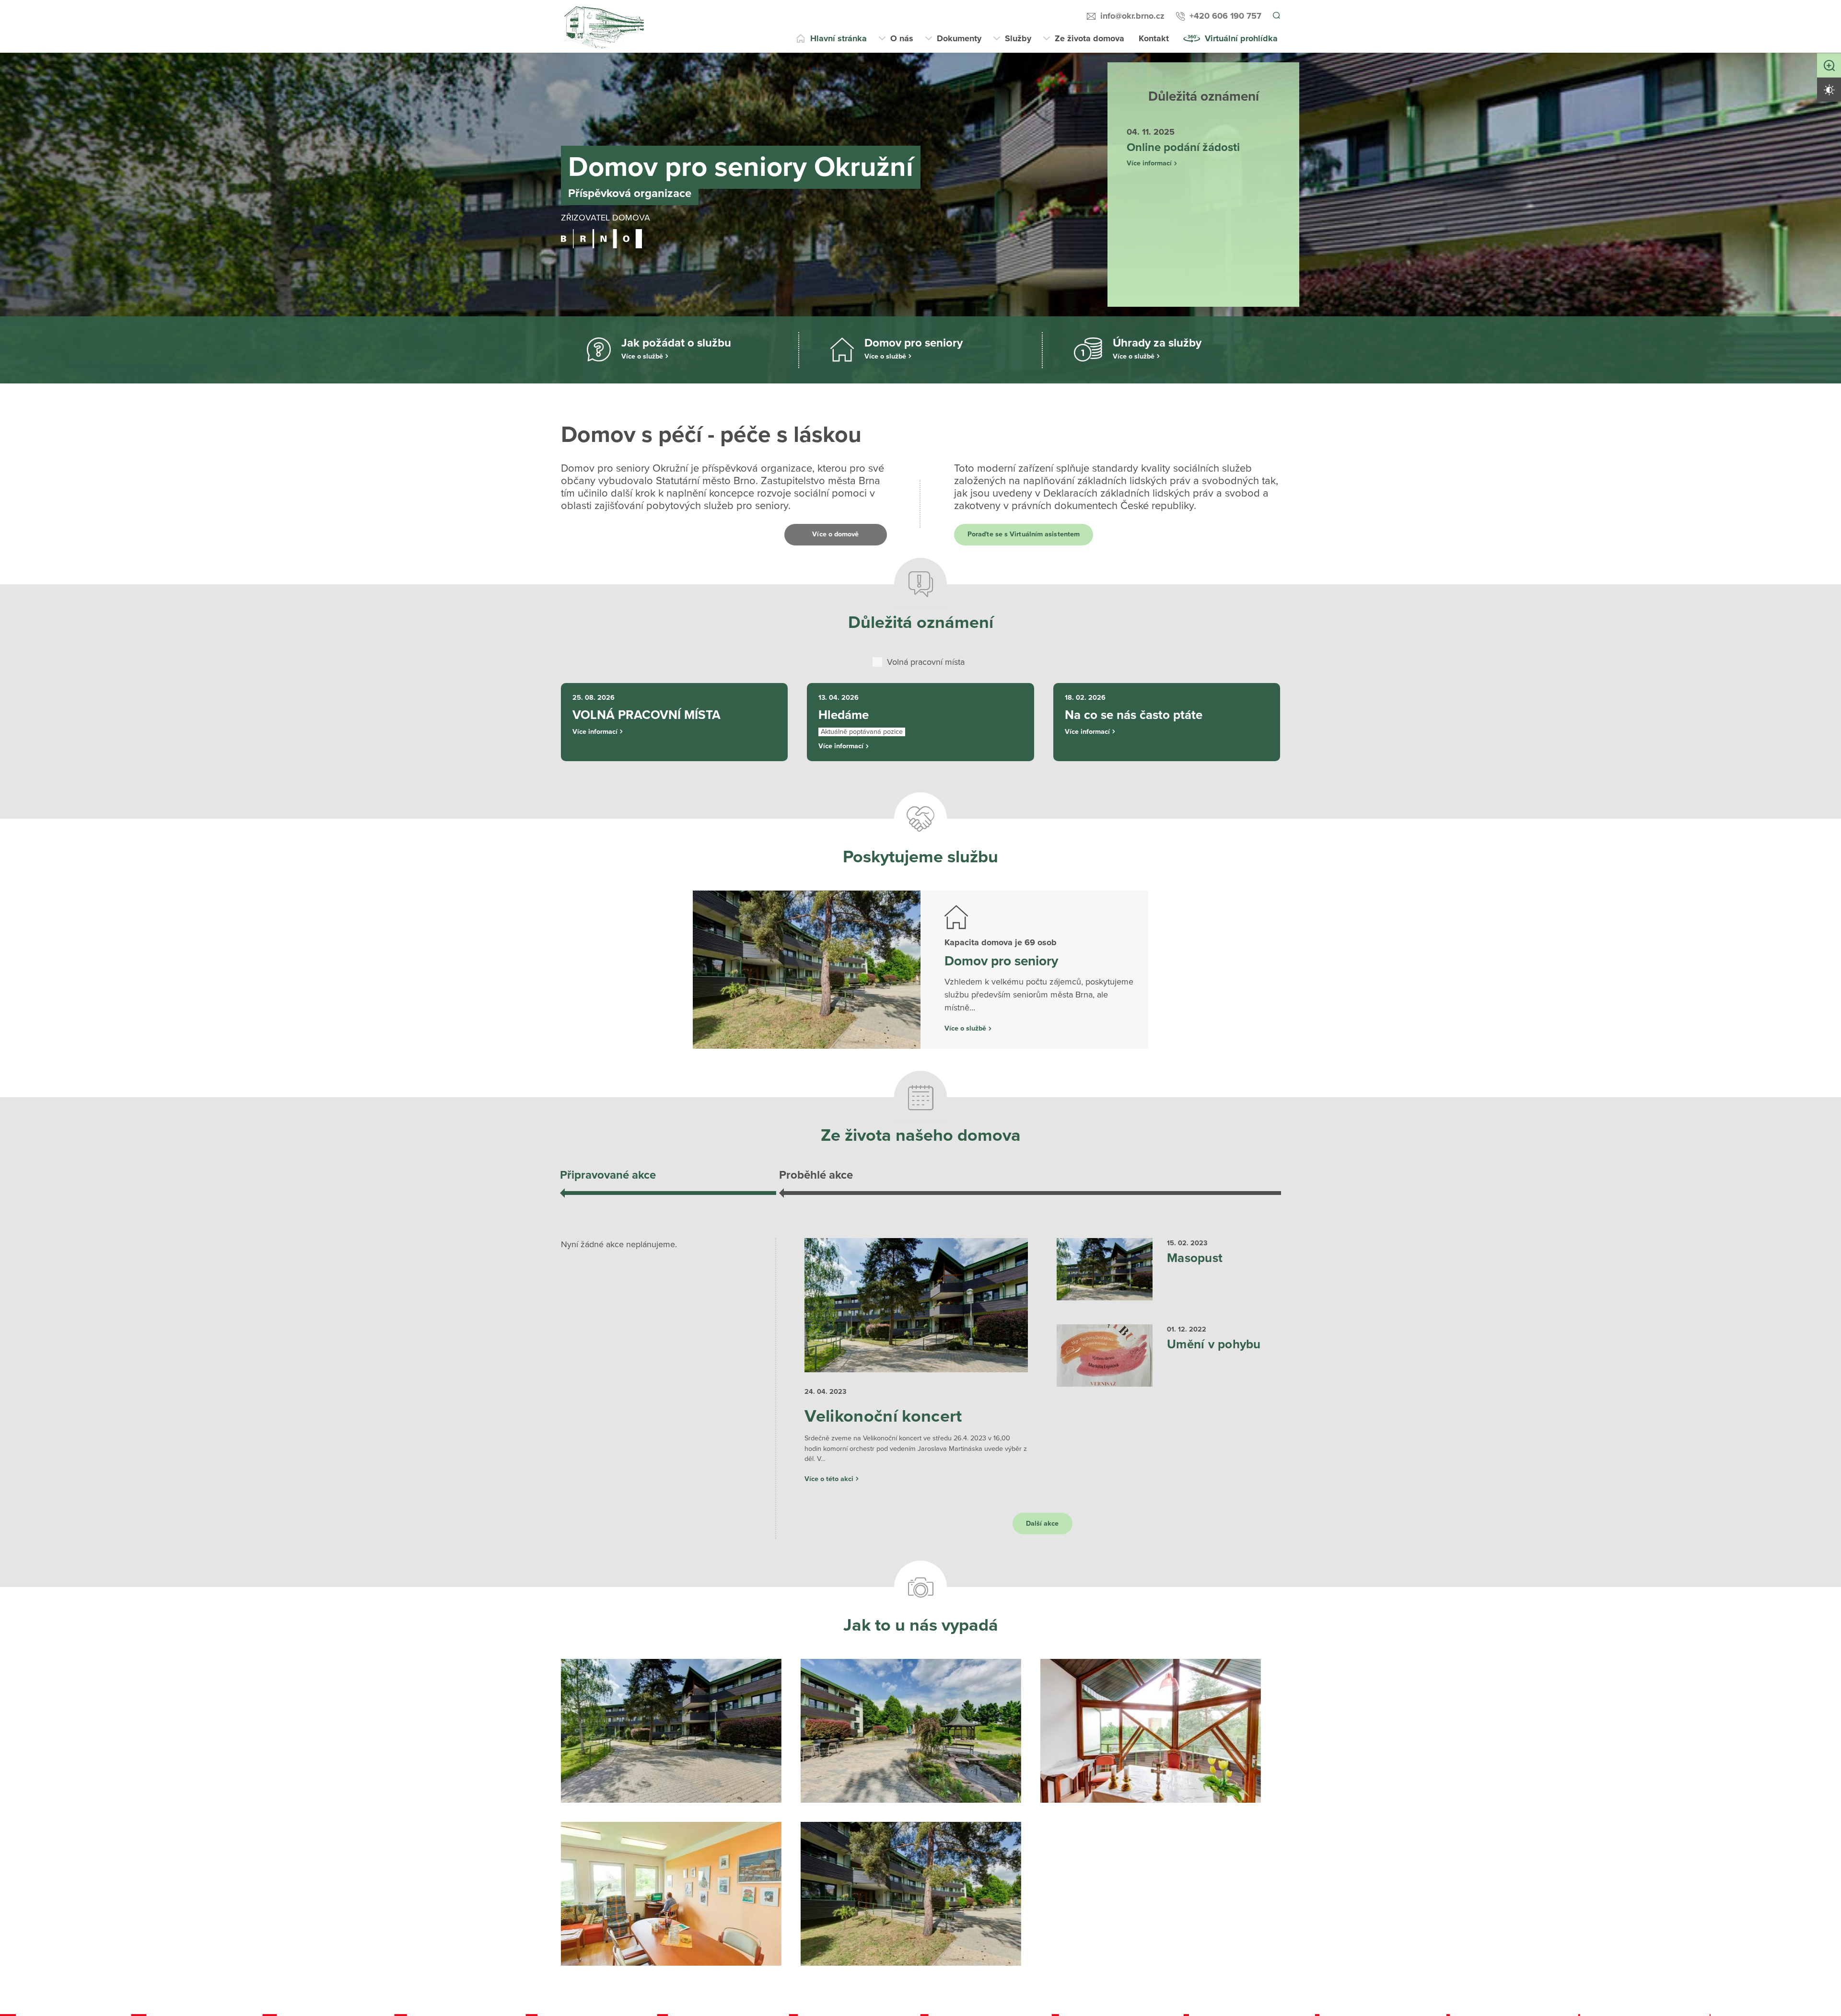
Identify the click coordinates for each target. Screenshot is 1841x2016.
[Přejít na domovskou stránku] (604, 26)
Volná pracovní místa (926, 662)
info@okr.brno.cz (1131, 16)
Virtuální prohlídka (1241, 38)
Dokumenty (959, 38)
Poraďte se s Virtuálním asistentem (1040, 534)
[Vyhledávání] (1276, 16)
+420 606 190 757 (1224, 16)
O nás (902, 38)
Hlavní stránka (839, 38)
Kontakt (1154, 38)
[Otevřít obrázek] (671, 1755)
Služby (1018, 38)
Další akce (1043, 1548)
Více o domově (836, 534)
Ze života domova (1089, 38)
